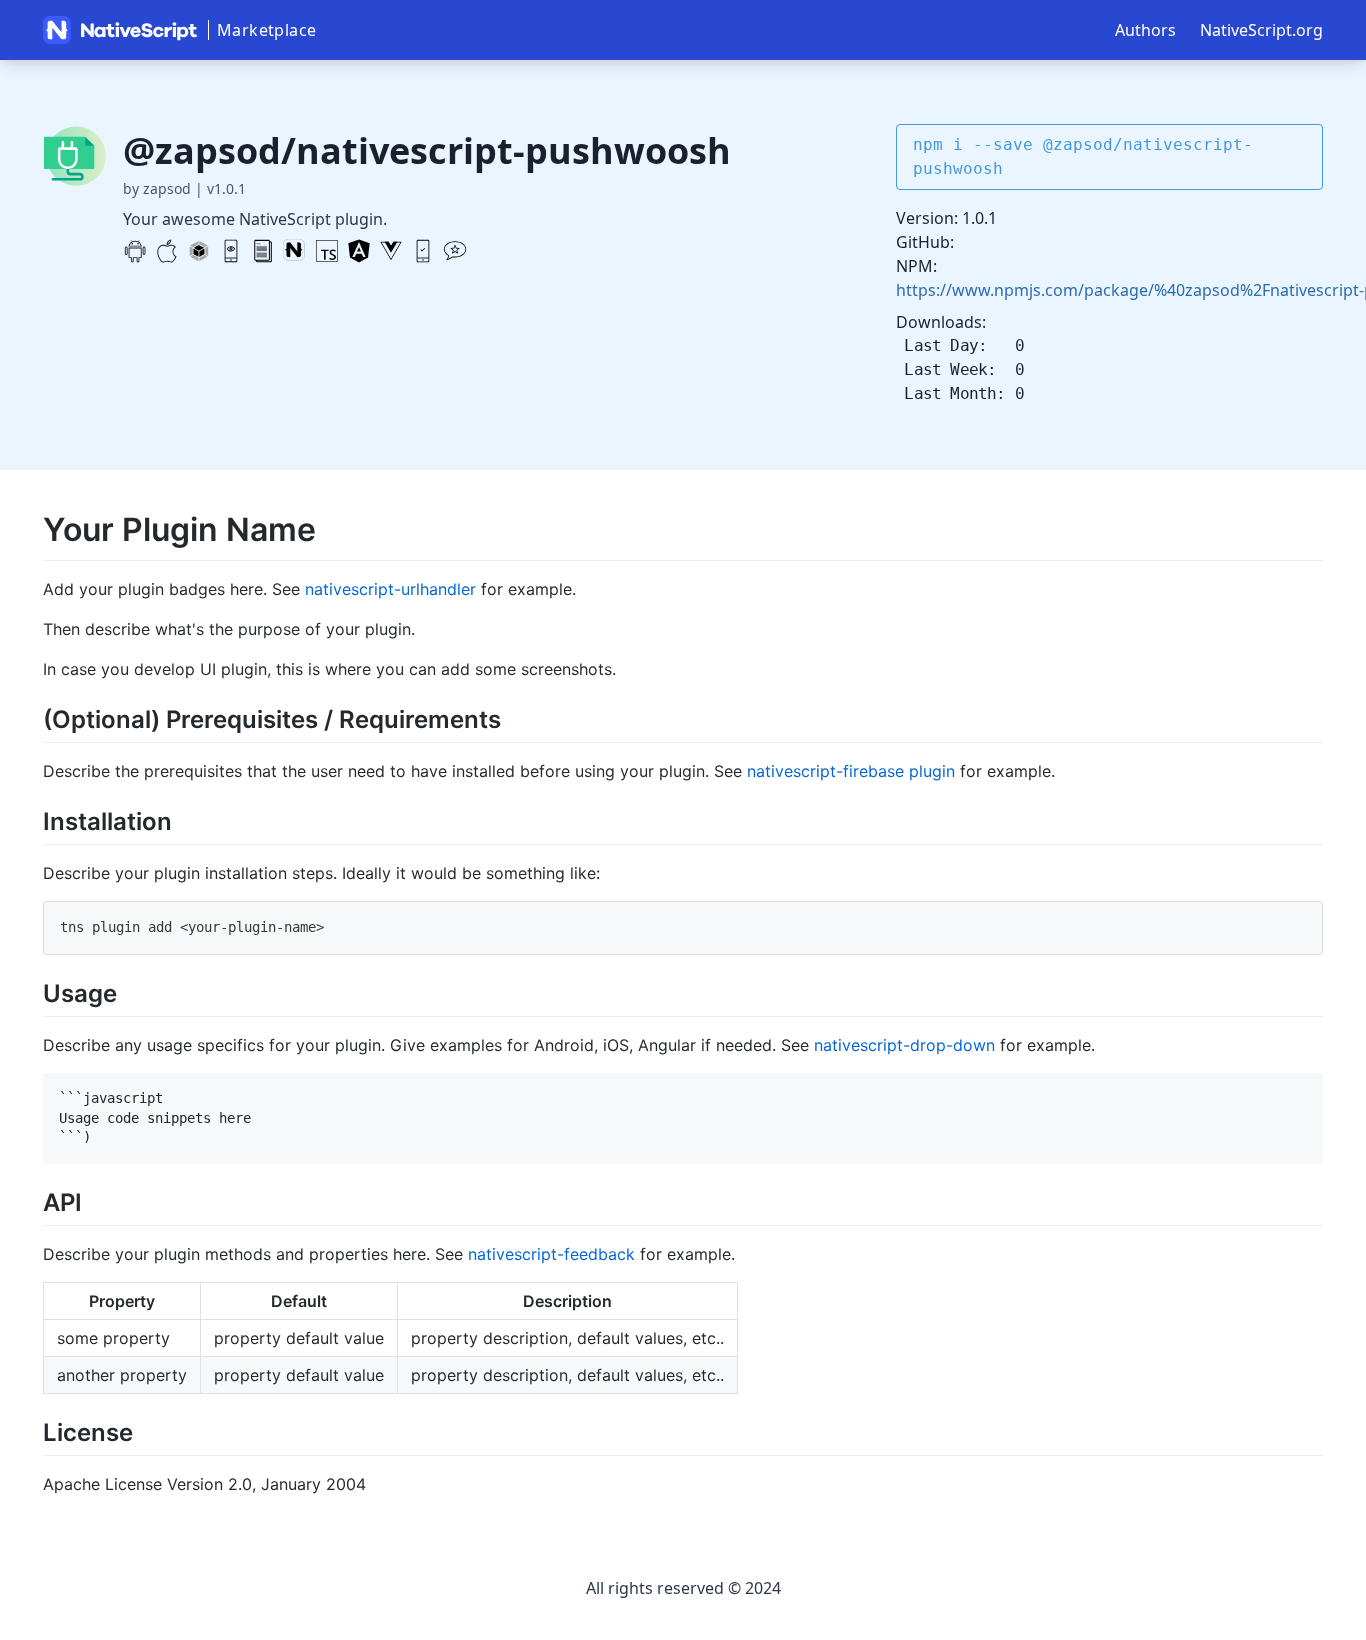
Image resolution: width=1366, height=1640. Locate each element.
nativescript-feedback (551, 1254)
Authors (1145, 30)
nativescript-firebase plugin (851, 771)
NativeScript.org (1261, 30)
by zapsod (157, 188)
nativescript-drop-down (904, 1045)
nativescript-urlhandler (390, 589)
